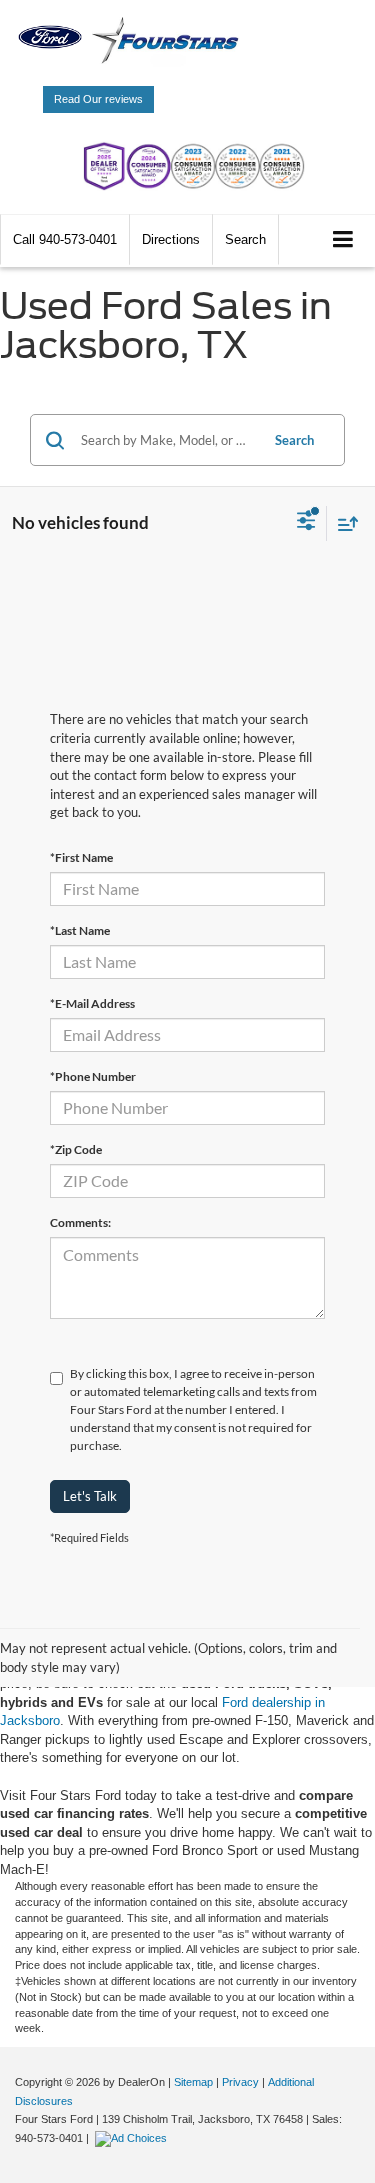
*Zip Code (76, 1149)
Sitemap (193, 2082)
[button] (65, 239)
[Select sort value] (343, 523)
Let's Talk (90, 1496)
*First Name (81, 857)
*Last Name (80, 930)
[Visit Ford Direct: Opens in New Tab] (133, 2138)
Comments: (80, 1222)
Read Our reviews (98, 99)
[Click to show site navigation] (343, 240)
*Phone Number (93, 1076)
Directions (171, 239)
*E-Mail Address (92, 1003)
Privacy (240, 2082)
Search (294, 440)
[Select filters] (306, 523)
